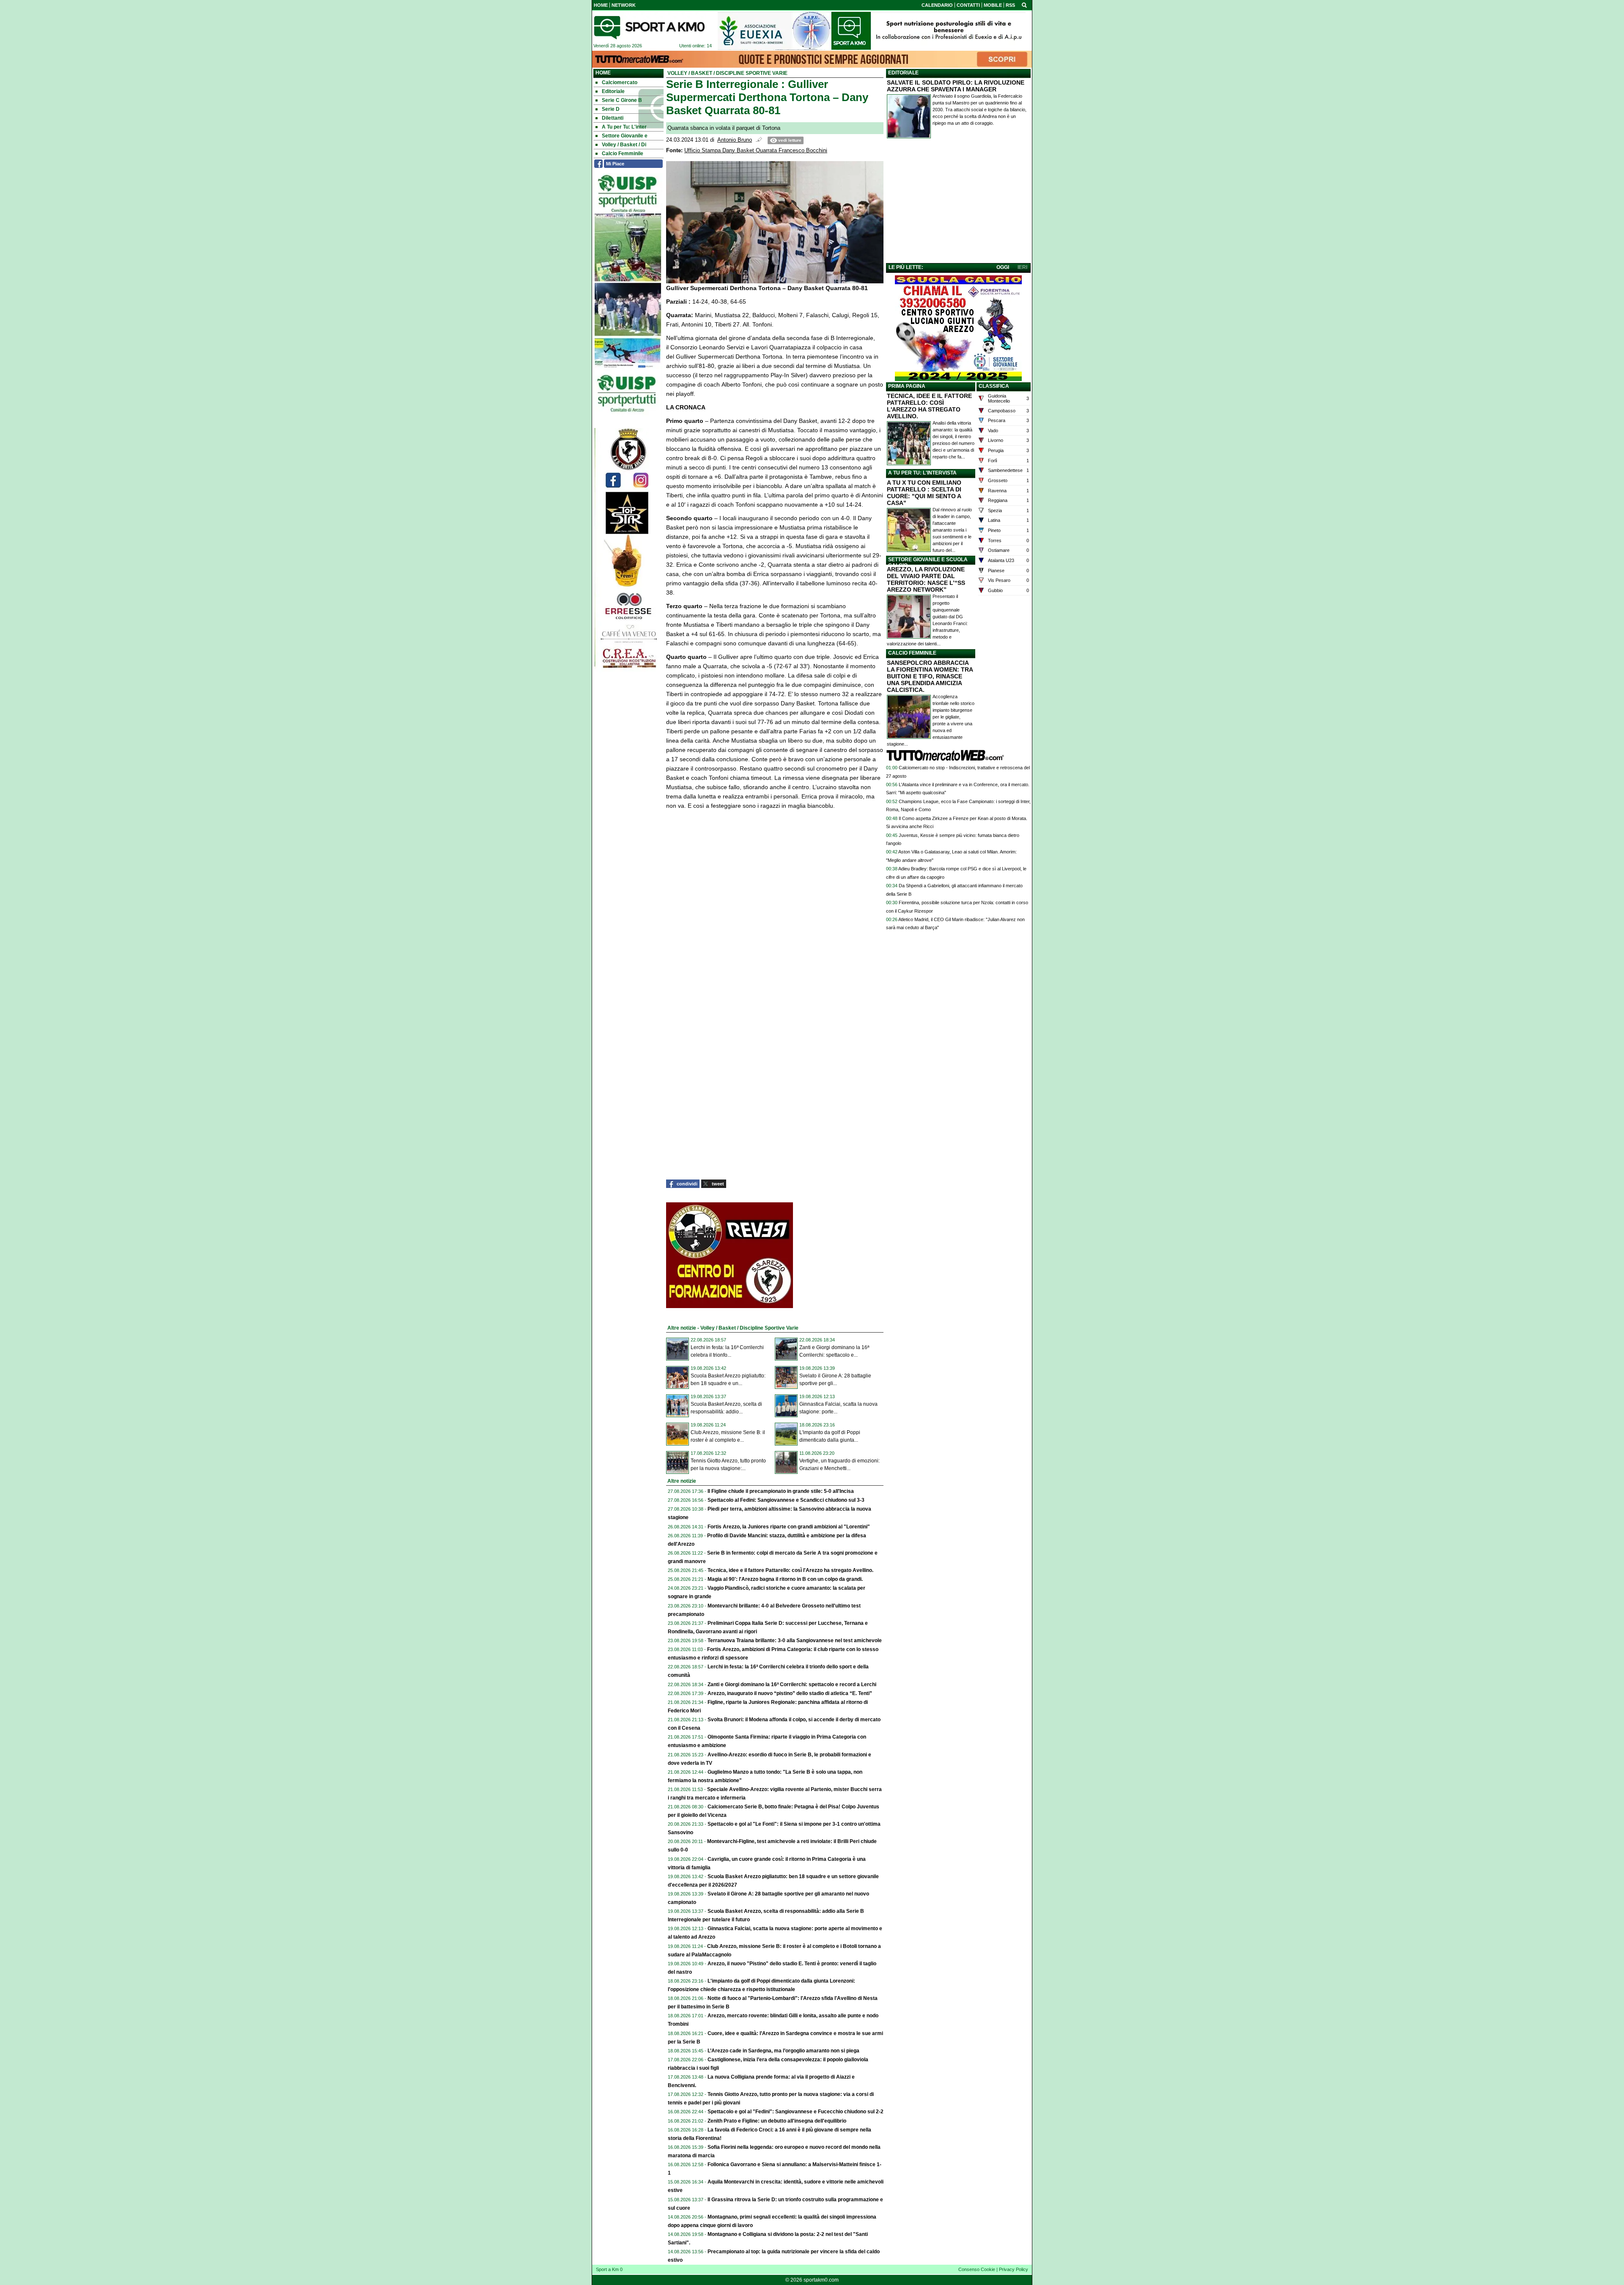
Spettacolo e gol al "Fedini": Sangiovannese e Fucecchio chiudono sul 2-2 (796, 2112)
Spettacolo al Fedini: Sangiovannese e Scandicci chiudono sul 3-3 (786, 1500)
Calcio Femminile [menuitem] (623, 154)
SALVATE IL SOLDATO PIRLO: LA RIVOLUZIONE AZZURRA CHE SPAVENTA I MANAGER (956, 86)
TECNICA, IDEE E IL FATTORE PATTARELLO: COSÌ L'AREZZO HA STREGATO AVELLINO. (929, 406)
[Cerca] (1024, 5)
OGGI (1003, 267)
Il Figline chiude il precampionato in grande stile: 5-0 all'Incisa (781, 1491)
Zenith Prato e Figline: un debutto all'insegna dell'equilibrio (777, 2121)
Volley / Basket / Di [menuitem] (624, 145)
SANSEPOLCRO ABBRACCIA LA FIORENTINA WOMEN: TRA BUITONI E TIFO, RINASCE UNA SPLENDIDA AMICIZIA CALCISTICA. (930, 676)
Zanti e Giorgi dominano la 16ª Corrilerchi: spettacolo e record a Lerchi (792, 1684)
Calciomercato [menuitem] (620, 82)
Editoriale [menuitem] (613, 91)
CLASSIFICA (994, 386)
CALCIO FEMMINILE (912, 653)
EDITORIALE (903, 73)
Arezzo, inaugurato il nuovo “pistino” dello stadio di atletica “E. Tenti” (790, 1693)
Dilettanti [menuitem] (613, 118)
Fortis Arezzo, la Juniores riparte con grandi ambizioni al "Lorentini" (789, 1527)
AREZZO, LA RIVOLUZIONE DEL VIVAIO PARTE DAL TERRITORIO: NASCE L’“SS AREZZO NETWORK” (926, 579)
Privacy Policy (1014, 2269)
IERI (1022, 267)
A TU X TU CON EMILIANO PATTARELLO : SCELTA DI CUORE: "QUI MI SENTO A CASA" (924, 493)
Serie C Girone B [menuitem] (622, 100)
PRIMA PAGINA (907, 386)
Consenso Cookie (977, 2269)
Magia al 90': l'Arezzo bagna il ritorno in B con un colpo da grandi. (785, 1579)
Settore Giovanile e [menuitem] (625, 136)
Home (603, 73)
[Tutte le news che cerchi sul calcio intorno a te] (649, 27)
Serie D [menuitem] (611, 109)
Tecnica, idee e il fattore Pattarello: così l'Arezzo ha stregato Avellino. (790, 1570)
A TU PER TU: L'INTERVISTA (922, 473)
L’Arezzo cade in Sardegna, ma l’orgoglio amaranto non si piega (783, 2051)
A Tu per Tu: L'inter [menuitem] (624, 127)
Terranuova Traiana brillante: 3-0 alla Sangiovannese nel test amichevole (795, 1640)
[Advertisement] (958, 203)
